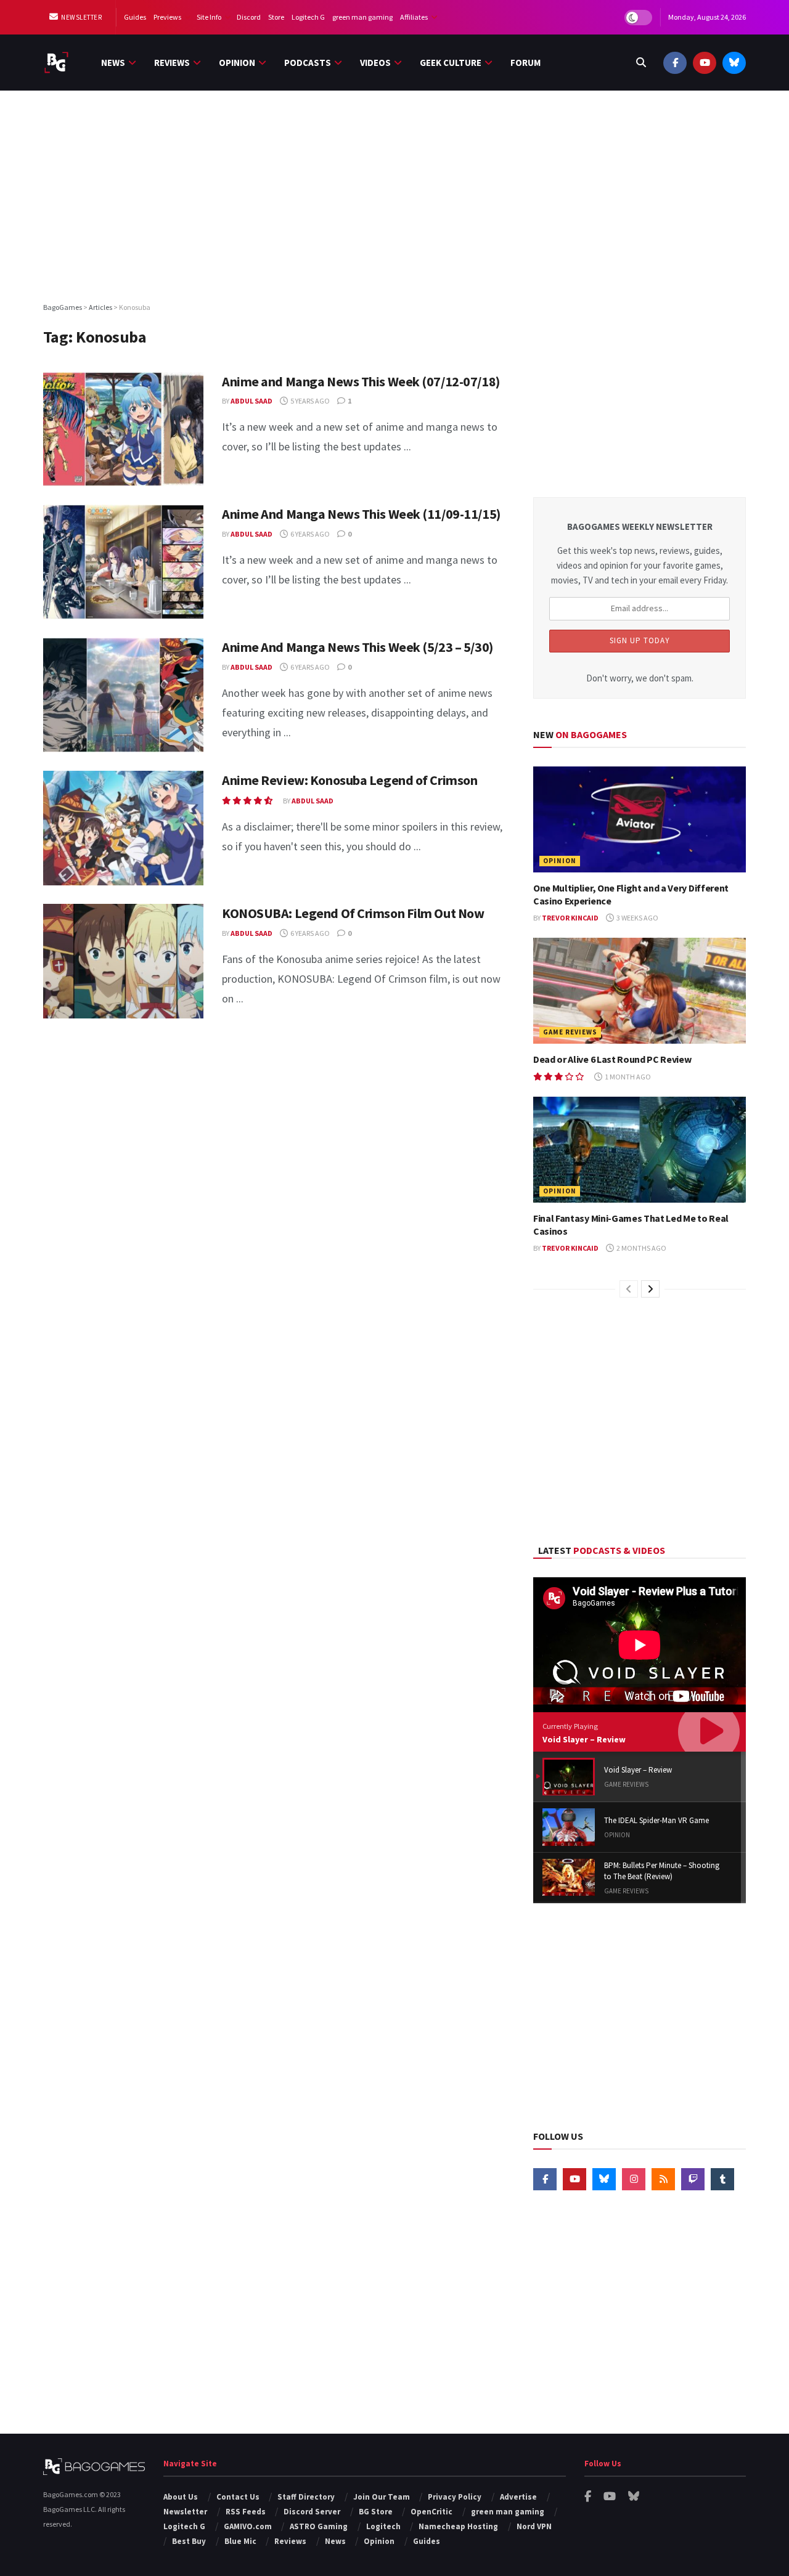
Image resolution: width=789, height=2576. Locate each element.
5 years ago (309, 401)
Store (276, 17)
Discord (249, 17)
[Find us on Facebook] (675, 63)
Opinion (237, 63)
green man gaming (362, 17)
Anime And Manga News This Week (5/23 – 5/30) (358, 647)
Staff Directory (306, 2497)
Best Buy (189, 2541)
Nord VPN (534, 2526)
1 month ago (627, 1077)
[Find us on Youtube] (705, 63)
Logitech (383, 2526)
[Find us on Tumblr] (722, 2179)
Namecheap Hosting (458, 2526)
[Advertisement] (394, 195)
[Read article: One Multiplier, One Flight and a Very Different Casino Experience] (640, 820)
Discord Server (312, 2512)
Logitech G (308, 17)
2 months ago (641, 1248)
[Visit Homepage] (56, 63)
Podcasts (308, 63)
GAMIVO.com (248, 2526)
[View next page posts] (650, 1289)
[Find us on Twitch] (693, 2179)
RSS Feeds (246, 2512)
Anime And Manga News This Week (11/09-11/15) (361, 514)
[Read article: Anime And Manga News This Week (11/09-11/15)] (123, 562)
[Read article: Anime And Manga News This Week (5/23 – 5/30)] (123, 695)
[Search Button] (641, 63)
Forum (525, 63)
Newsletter (81, 17)
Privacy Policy (455, 2497)
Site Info (209, 17)
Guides (135, 17)
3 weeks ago (637, 918)
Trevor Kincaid (570, 918)
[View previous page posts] (629, 1289)
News (113, 63)
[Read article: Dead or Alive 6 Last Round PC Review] (640, 991)
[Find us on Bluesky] (734, 63)
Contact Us (238, 2497)
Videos (375, 63)
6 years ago (309, 534)
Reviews (172, 63)
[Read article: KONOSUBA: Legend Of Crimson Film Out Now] (123, 961)
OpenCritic (431, 2512)
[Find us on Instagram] (634, 2179)
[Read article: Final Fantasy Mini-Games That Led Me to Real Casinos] (640, 1150)
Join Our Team (382, 2497)
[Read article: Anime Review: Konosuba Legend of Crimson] (123, 828)
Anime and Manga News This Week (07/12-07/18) (361, 381)
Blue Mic (240, 2541)
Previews (167, 17)
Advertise (518, 2497)
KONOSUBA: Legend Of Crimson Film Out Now (353, 913)
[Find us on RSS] (663, 2179)
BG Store (376, 2512)
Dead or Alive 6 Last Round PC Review (612, 1059)
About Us (181, 2497)
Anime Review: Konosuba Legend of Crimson (350, 780)
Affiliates (414, 17)
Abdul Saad (251, 401)
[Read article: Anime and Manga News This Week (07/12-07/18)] (123, 429)
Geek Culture (451, 63)
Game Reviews (570, 1032)
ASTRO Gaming (319, 2526)
